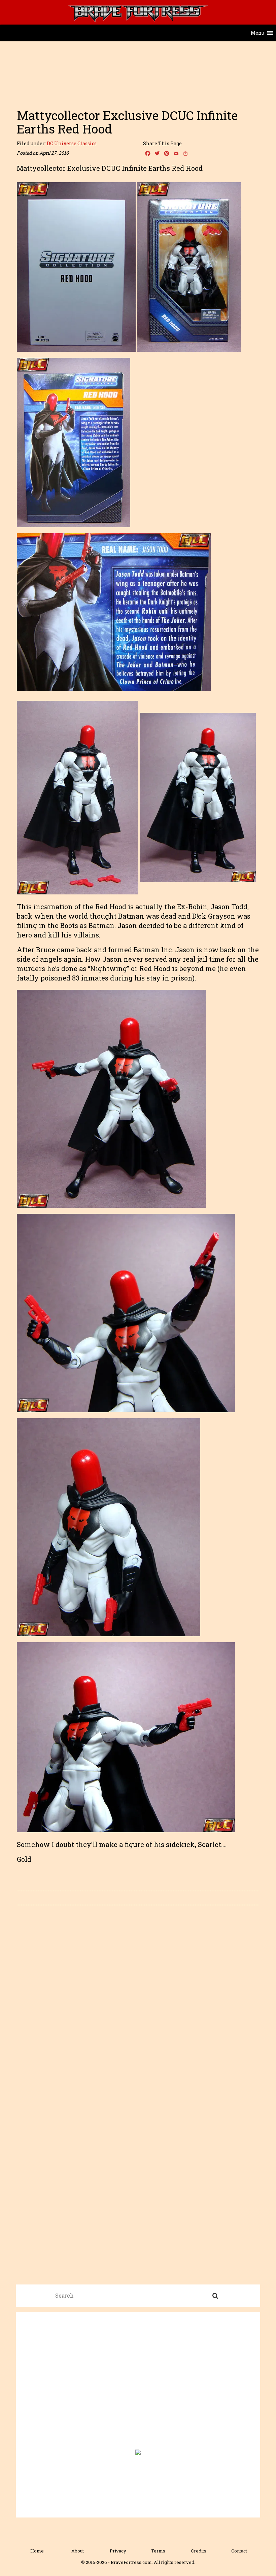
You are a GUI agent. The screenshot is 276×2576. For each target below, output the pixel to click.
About (78, 2551)
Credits (199, 2551)
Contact (239, 2551)
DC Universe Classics (72, 143)
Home (37, 2551)
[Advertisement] (138, 88)
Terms (158, 2551)
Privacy (118, 2551)
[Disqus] (138, 2005)
